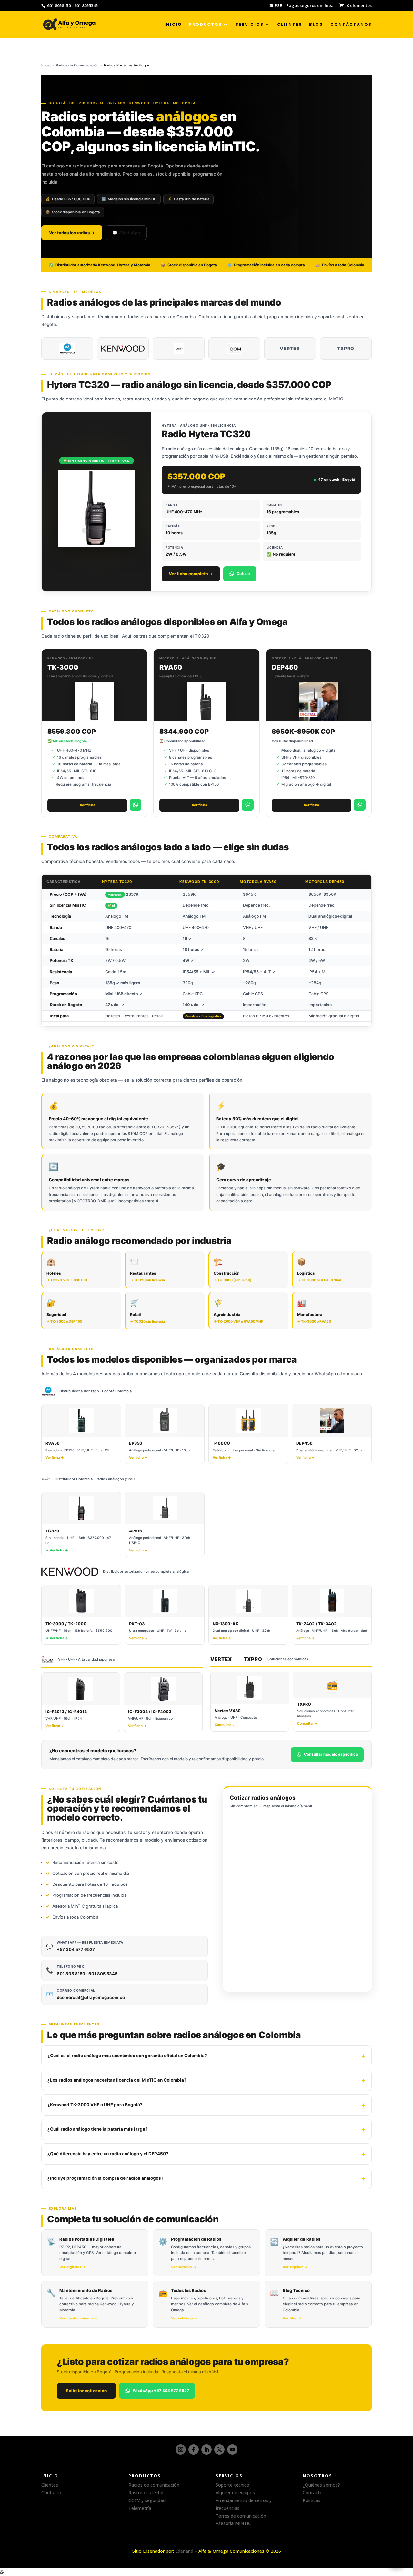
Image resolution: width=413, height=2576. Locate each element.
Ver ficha (87, 805)
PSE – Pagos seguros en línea (304, 6)
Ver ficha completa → (191, 574)
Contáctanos (351, 25)
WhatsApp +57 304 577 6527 (161, 2391)
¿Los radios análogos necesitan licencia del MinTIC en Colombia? (117, 2080)
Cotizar (243, 574)
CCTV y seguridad (147, 2500)
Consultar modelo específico (331, 1754)
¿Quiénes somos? (321, 2485)
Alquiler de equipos (235, 2493)
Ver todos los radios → (72, 233)
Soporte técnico (232, 2485)
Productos (206, 25)
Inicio (173, 25)
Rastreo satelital (146, 2493)
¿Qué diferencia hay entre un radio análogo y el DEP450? (108, 2154)
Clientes (290, 25)
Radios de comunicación (154, 2485)
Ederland (184, 2551)
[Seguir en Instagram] (181, 2450)
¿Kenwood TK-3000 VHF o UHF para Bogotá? (95, 2105)
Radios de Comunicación (77, 65)
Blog (316, 25)
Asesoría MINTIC (233, 2523)
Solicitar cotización (86, 2391)
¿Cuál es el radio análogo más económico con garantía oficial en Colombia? (127, 2056)
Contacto (51, 2493)
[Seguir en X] (219, 2450)
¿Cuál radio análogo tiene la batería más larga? (98, 2129)
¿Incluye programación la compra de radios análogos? (106, 2178)
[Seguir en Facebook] (194, 2450)
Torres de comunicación (241, 2516)
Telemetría (140, 2508)
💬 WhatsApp (126, 233)
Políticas (312, 2500)
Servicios (250, 25)
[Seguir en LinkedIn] (206, 2450)
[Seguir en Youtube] (232, 2450)
